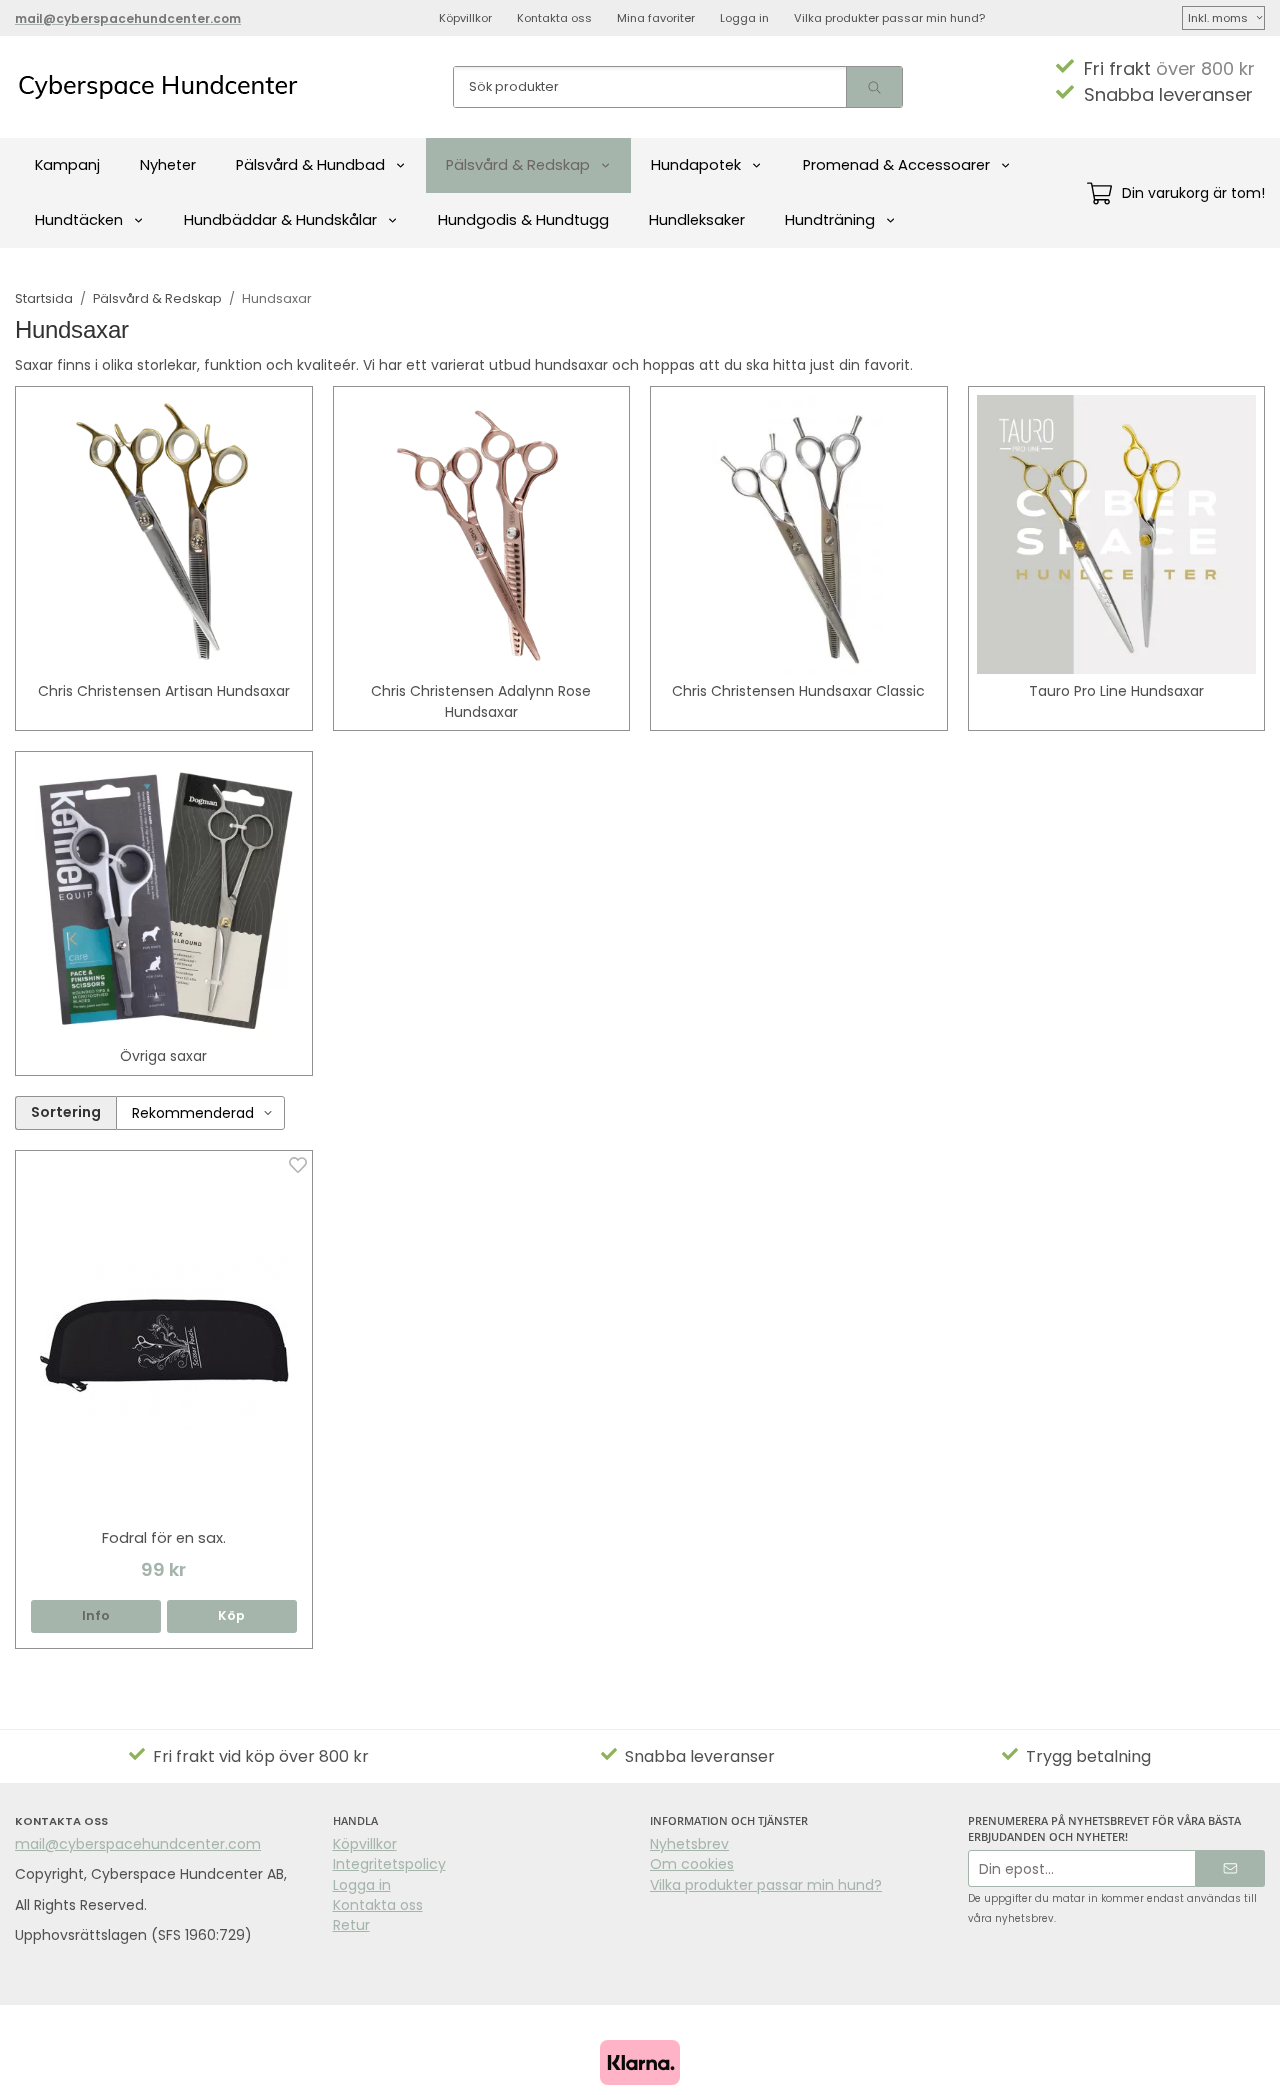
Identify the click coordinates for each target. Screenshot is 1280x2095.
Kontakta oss (554, 18)
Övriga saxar (163, 1056)
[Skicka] (1230, 1868)
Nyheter (168, 165)
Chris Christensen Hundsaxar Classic (798, 691)
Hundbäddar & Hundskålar (280, 220)
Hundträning (830, 220)
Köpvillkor (465, 18)
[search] (874, 87)
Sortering (66, 1112)
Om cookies (692, 1864)
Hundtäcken (79, 220)
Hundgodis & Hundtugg (523, 220)
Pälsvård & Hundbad (310, 165)
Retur (351, 1925)
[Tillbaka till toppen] (1252, 2067)
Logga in (744, 18)
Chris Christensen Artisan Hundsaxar (164, 691)
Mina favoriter (656, 18)
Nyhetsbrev (689, 1844)
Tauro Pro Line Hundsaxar (1116, 691)
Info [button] (96, 1615)
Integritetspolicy (389, 1864)
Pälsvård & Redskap (518, 165)
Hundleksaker (697, 220)
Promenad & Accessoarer (896, 165)
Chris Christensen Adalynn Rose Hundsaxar (481, 701)
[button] (232, 1616)
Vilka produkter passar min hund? (889, 18)
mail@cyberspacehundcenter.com (138, 1844)
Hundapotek (696, 165)
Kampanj (67, 165)
